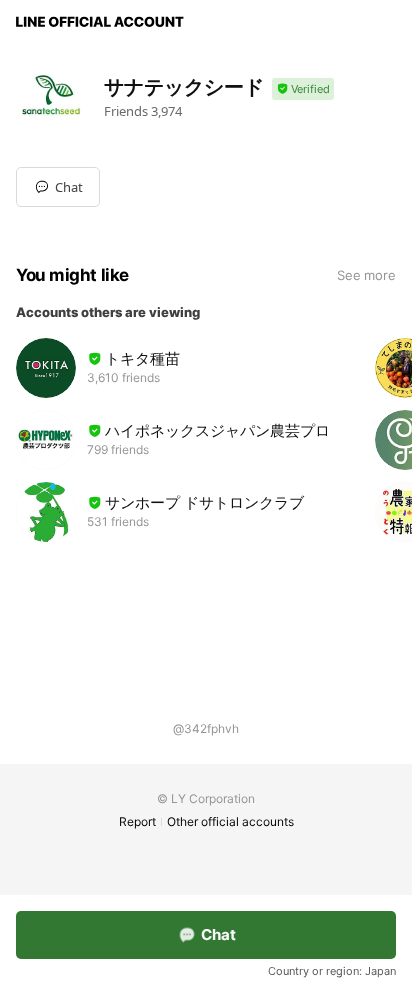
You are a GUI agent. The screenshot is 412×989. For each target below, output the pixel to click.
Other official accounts (230, 821)
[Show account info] (303, 89)
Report (137, 821)
